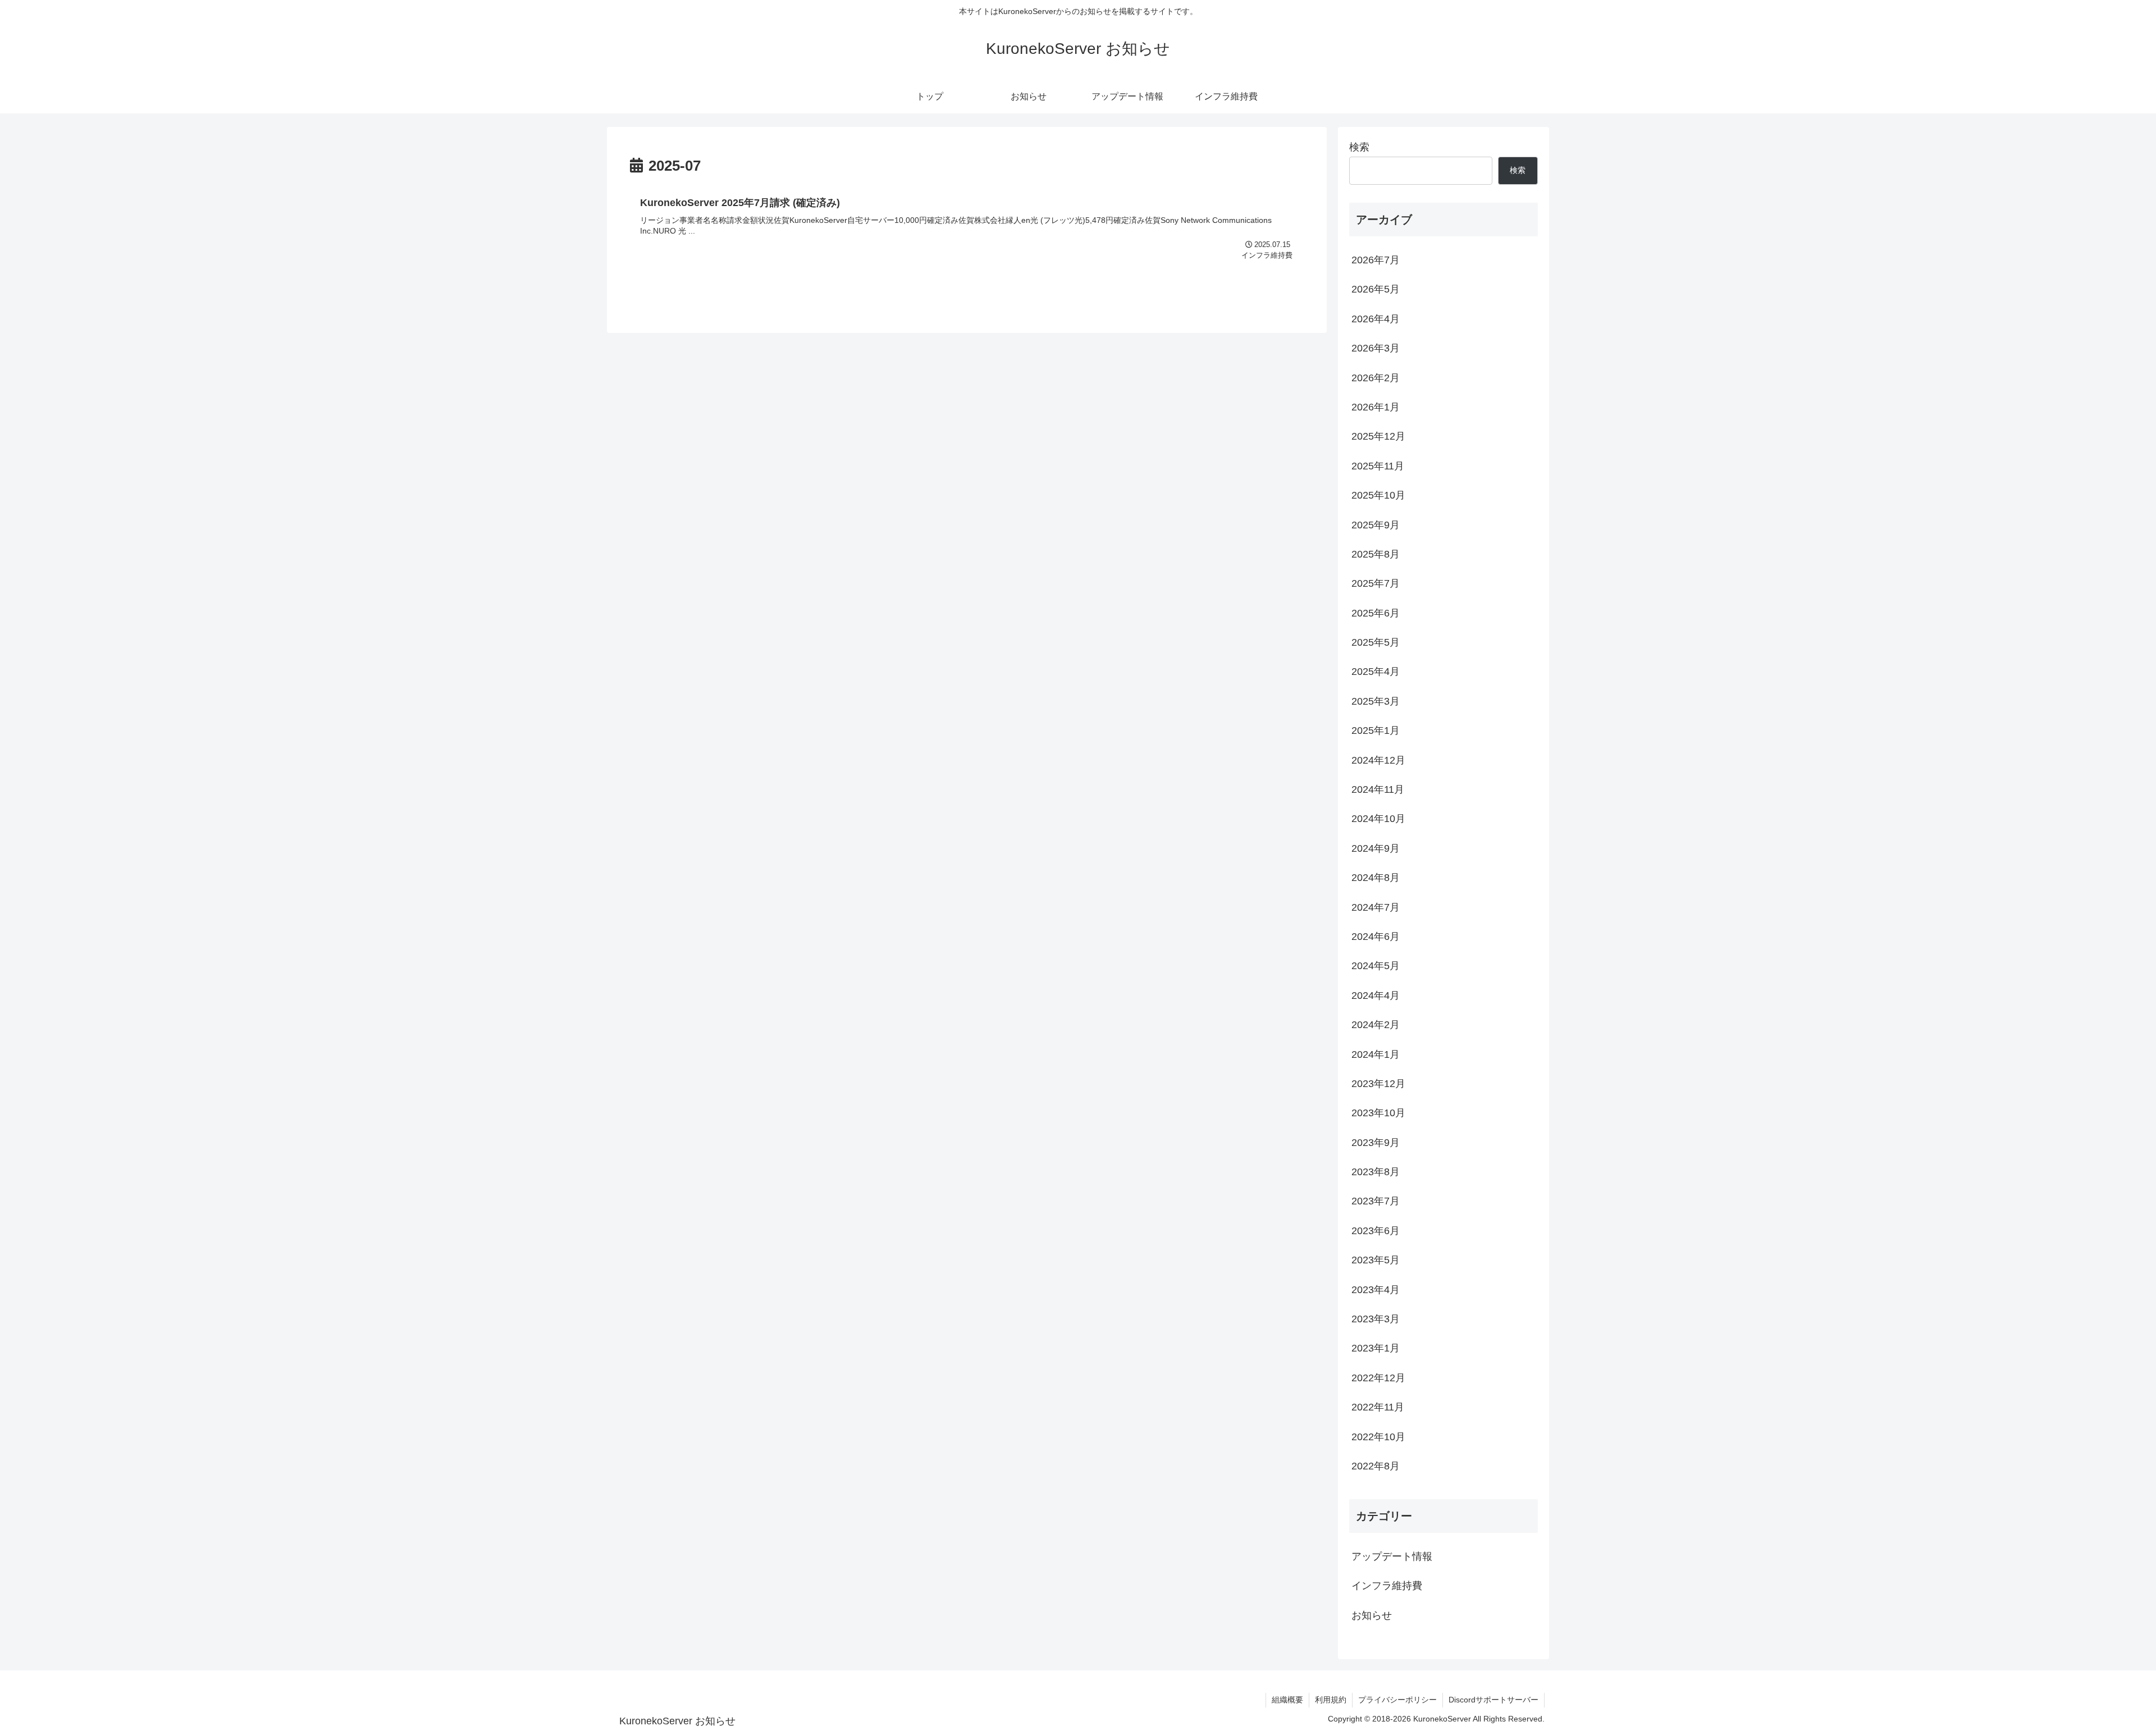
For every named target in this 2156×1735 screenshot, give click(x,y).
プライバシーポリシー (1397, 1700)
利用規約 (1331, 1700)
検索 (1359, 147)
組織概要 (1287, 1700)
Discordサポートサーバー (1493, 1700)
